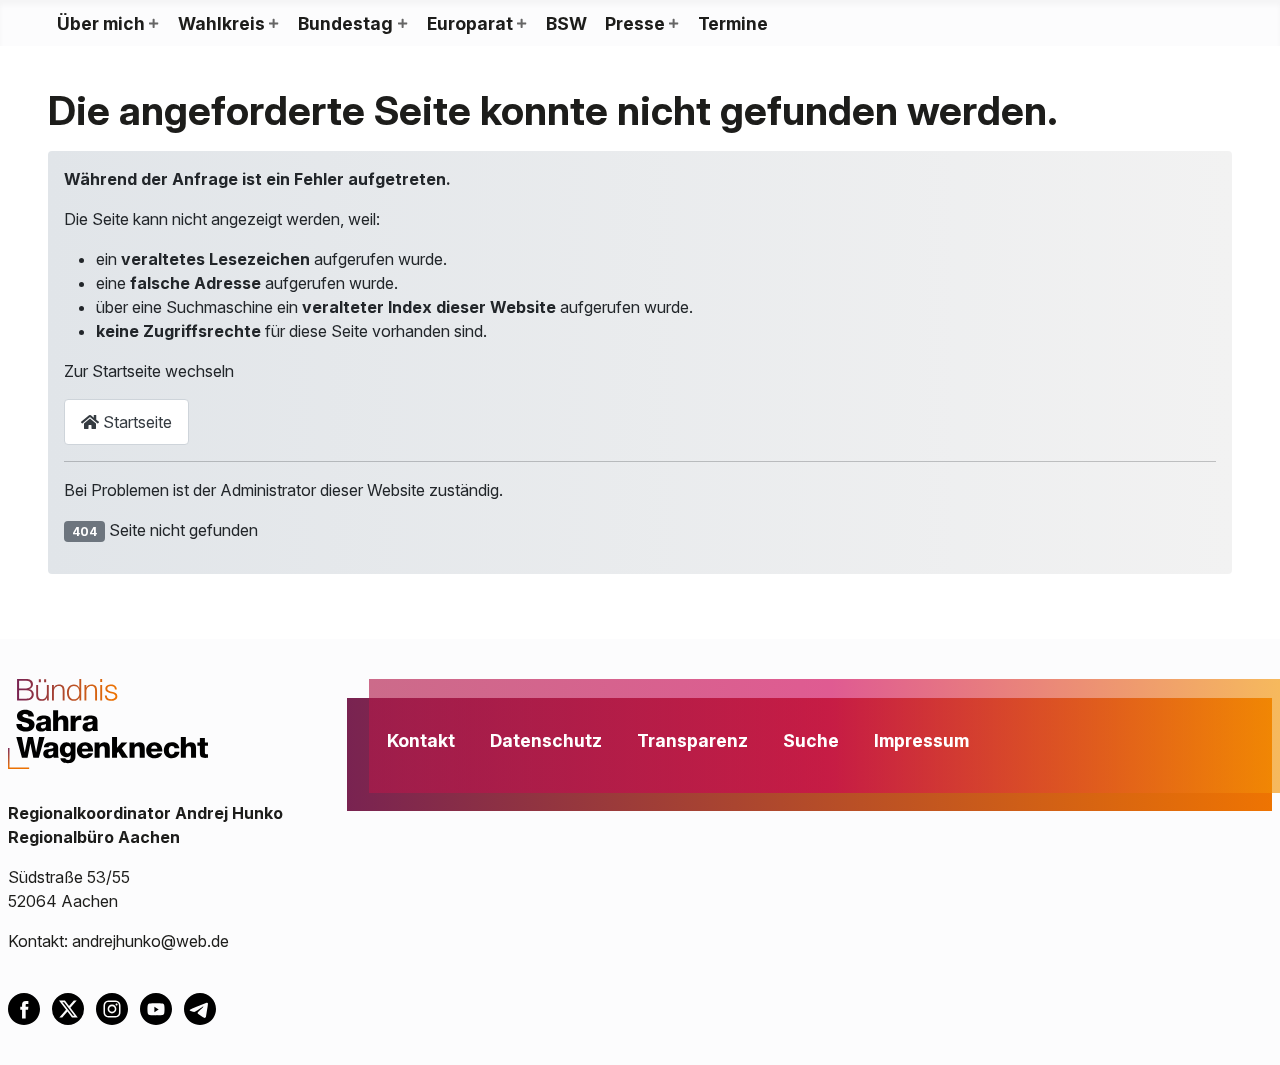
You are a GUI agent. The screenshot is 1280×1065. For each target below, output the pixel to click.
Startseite (135, 422)
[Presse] (673, 24)
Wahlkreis (221, 23)
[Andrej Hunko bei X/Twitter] (74, 1007)
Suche (811, 740)
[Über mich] (153, 24)
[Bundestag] (401, 24)
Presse (635, 23)
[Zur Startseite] (108, 722)
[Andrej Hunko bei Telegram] (204, 1007)
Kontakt (421, 740)
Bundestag (345, 23)
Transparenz (692, 740)
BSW (566, 23)
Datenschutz (546, 740)
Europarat (470, 23)
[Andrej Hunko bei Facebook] (30, 1007)
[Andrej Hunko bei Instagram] (118, 1007)
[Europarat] (521, 24)
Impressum (921, 740)
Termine (733, 23)
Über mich (101, 23)
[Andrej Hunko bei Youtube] (162, 1007)
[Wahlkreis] (273, 24)
